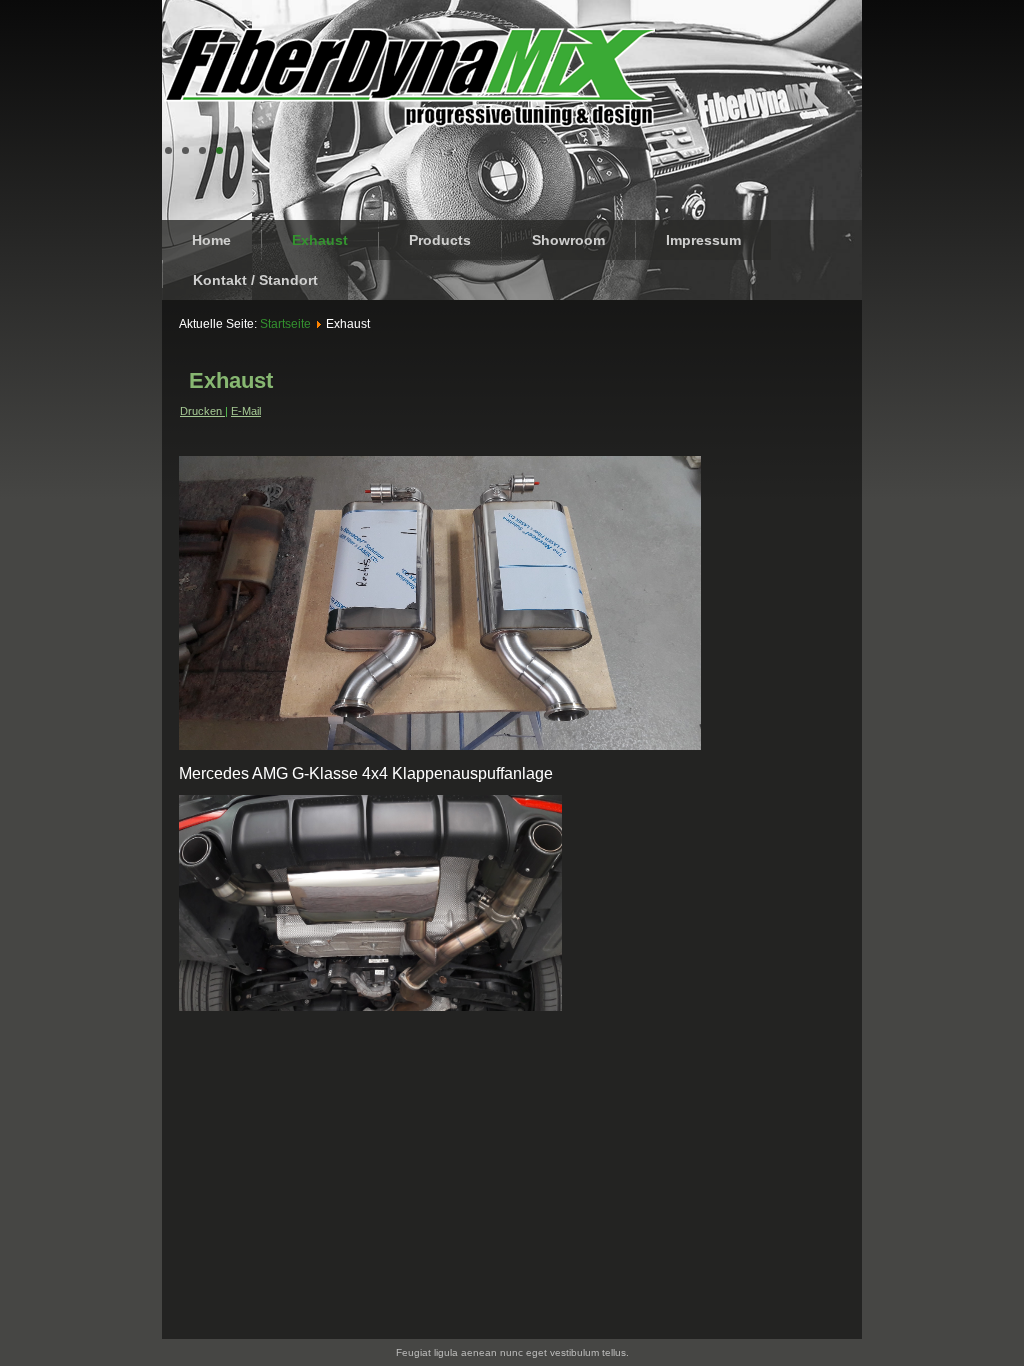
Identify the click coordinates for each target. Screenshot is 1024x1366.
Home (211, 240)
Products (440, 240)
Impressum (703, 240)
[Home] (409, 77)
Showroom (568, 240)
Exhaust (320, 240)
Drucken (202, 411)
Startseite (285, 324)
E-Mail (246, 411)
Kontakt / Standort (255, 280)
